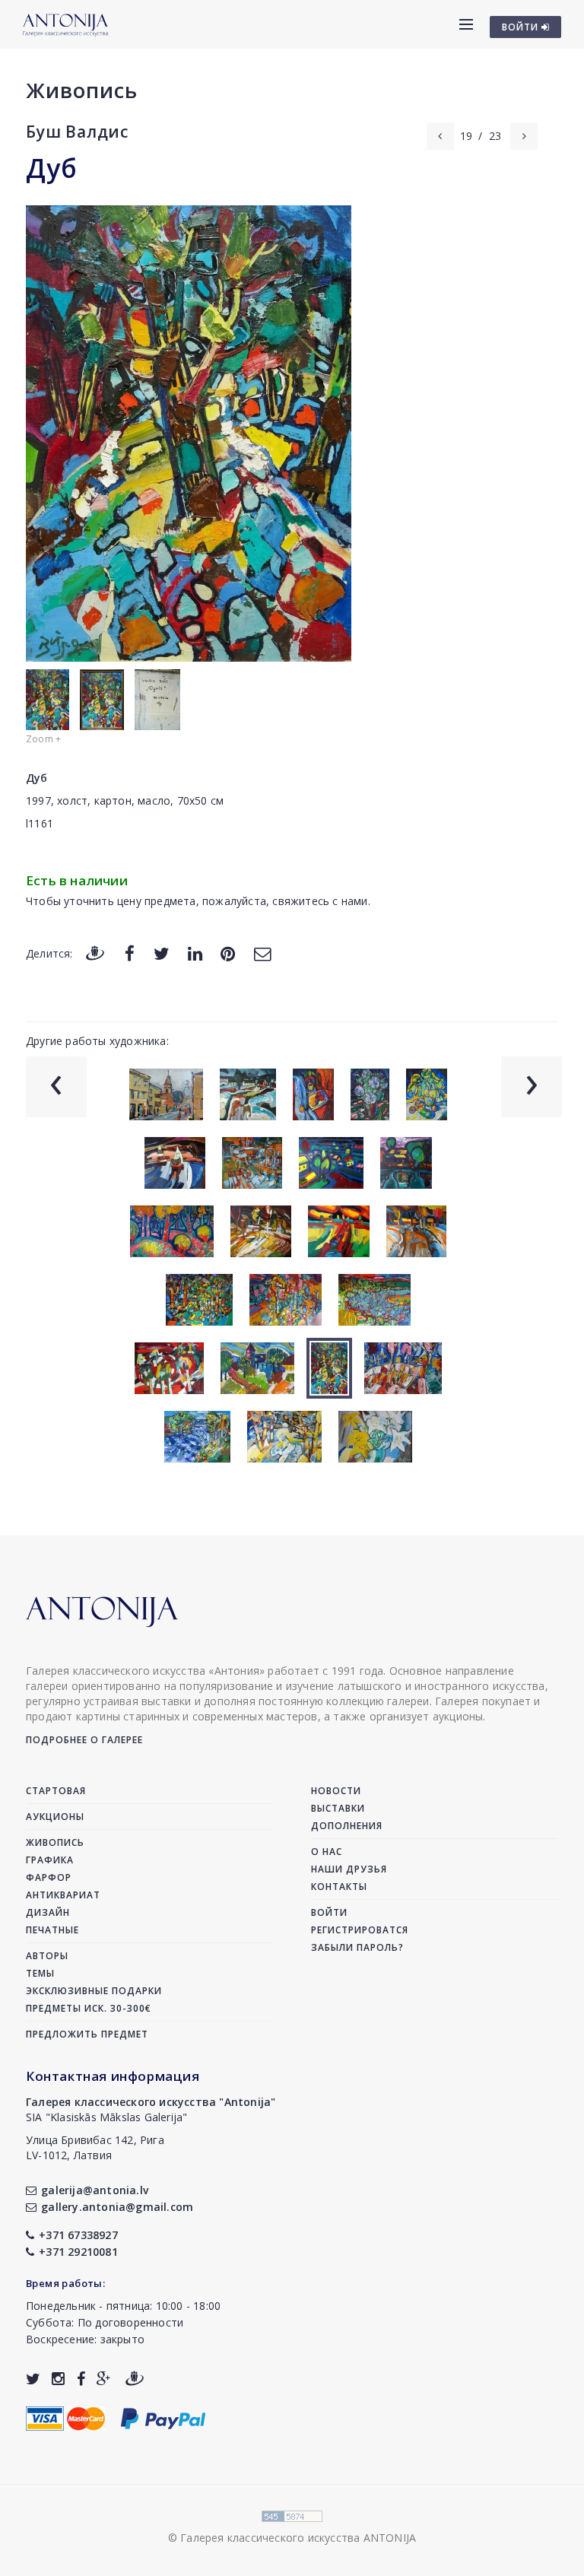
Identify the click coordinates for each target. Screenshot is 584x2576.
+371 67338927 (78, 2235)
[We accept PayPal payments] (163, 2417)
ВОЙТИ (522, 27)
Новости (336, 1791)
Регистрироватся (360, 1930)
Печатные (52, 1930)
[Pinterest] (228, 953)
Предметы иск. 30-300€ (89, 2008)
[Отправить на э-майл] (262, 953)
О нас (327, 1852)
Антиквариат (63, 1895)
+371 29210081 (78, 2252)
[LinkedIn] (195, 953)
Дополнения (347, 1826)
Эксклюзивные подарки (94, 1991)
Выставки (338, 1808)
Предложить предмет (87, 2034)
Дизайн (48, 1912)
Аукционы (55, 1817)
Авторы (47, 1956)
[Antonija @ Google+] (104, 2379)
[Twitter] (162, 953)
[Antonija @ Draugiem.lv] (135, 2379)
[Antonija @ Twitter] (33, 2379)
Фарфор (49, 1877)
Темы (40, 1973)
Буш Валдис (77, 132)
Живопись (82, 90)
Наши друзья (349, 1869)
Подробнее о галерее (84, 1740)
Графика (50, 1860)
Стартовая (56, 1791)
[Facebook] (130, 953)
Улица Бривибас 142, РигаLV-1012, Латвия (95, 2147)
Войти (329, 1912)
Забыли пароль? (357, 1947)
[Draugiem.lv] (95, 953)
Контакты (339, 1887)
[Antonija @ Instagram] (58, 2379)
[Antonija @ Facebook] (81, 2379)
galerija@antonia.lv (95, 2190)
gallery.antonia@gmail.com (117, 2207)
